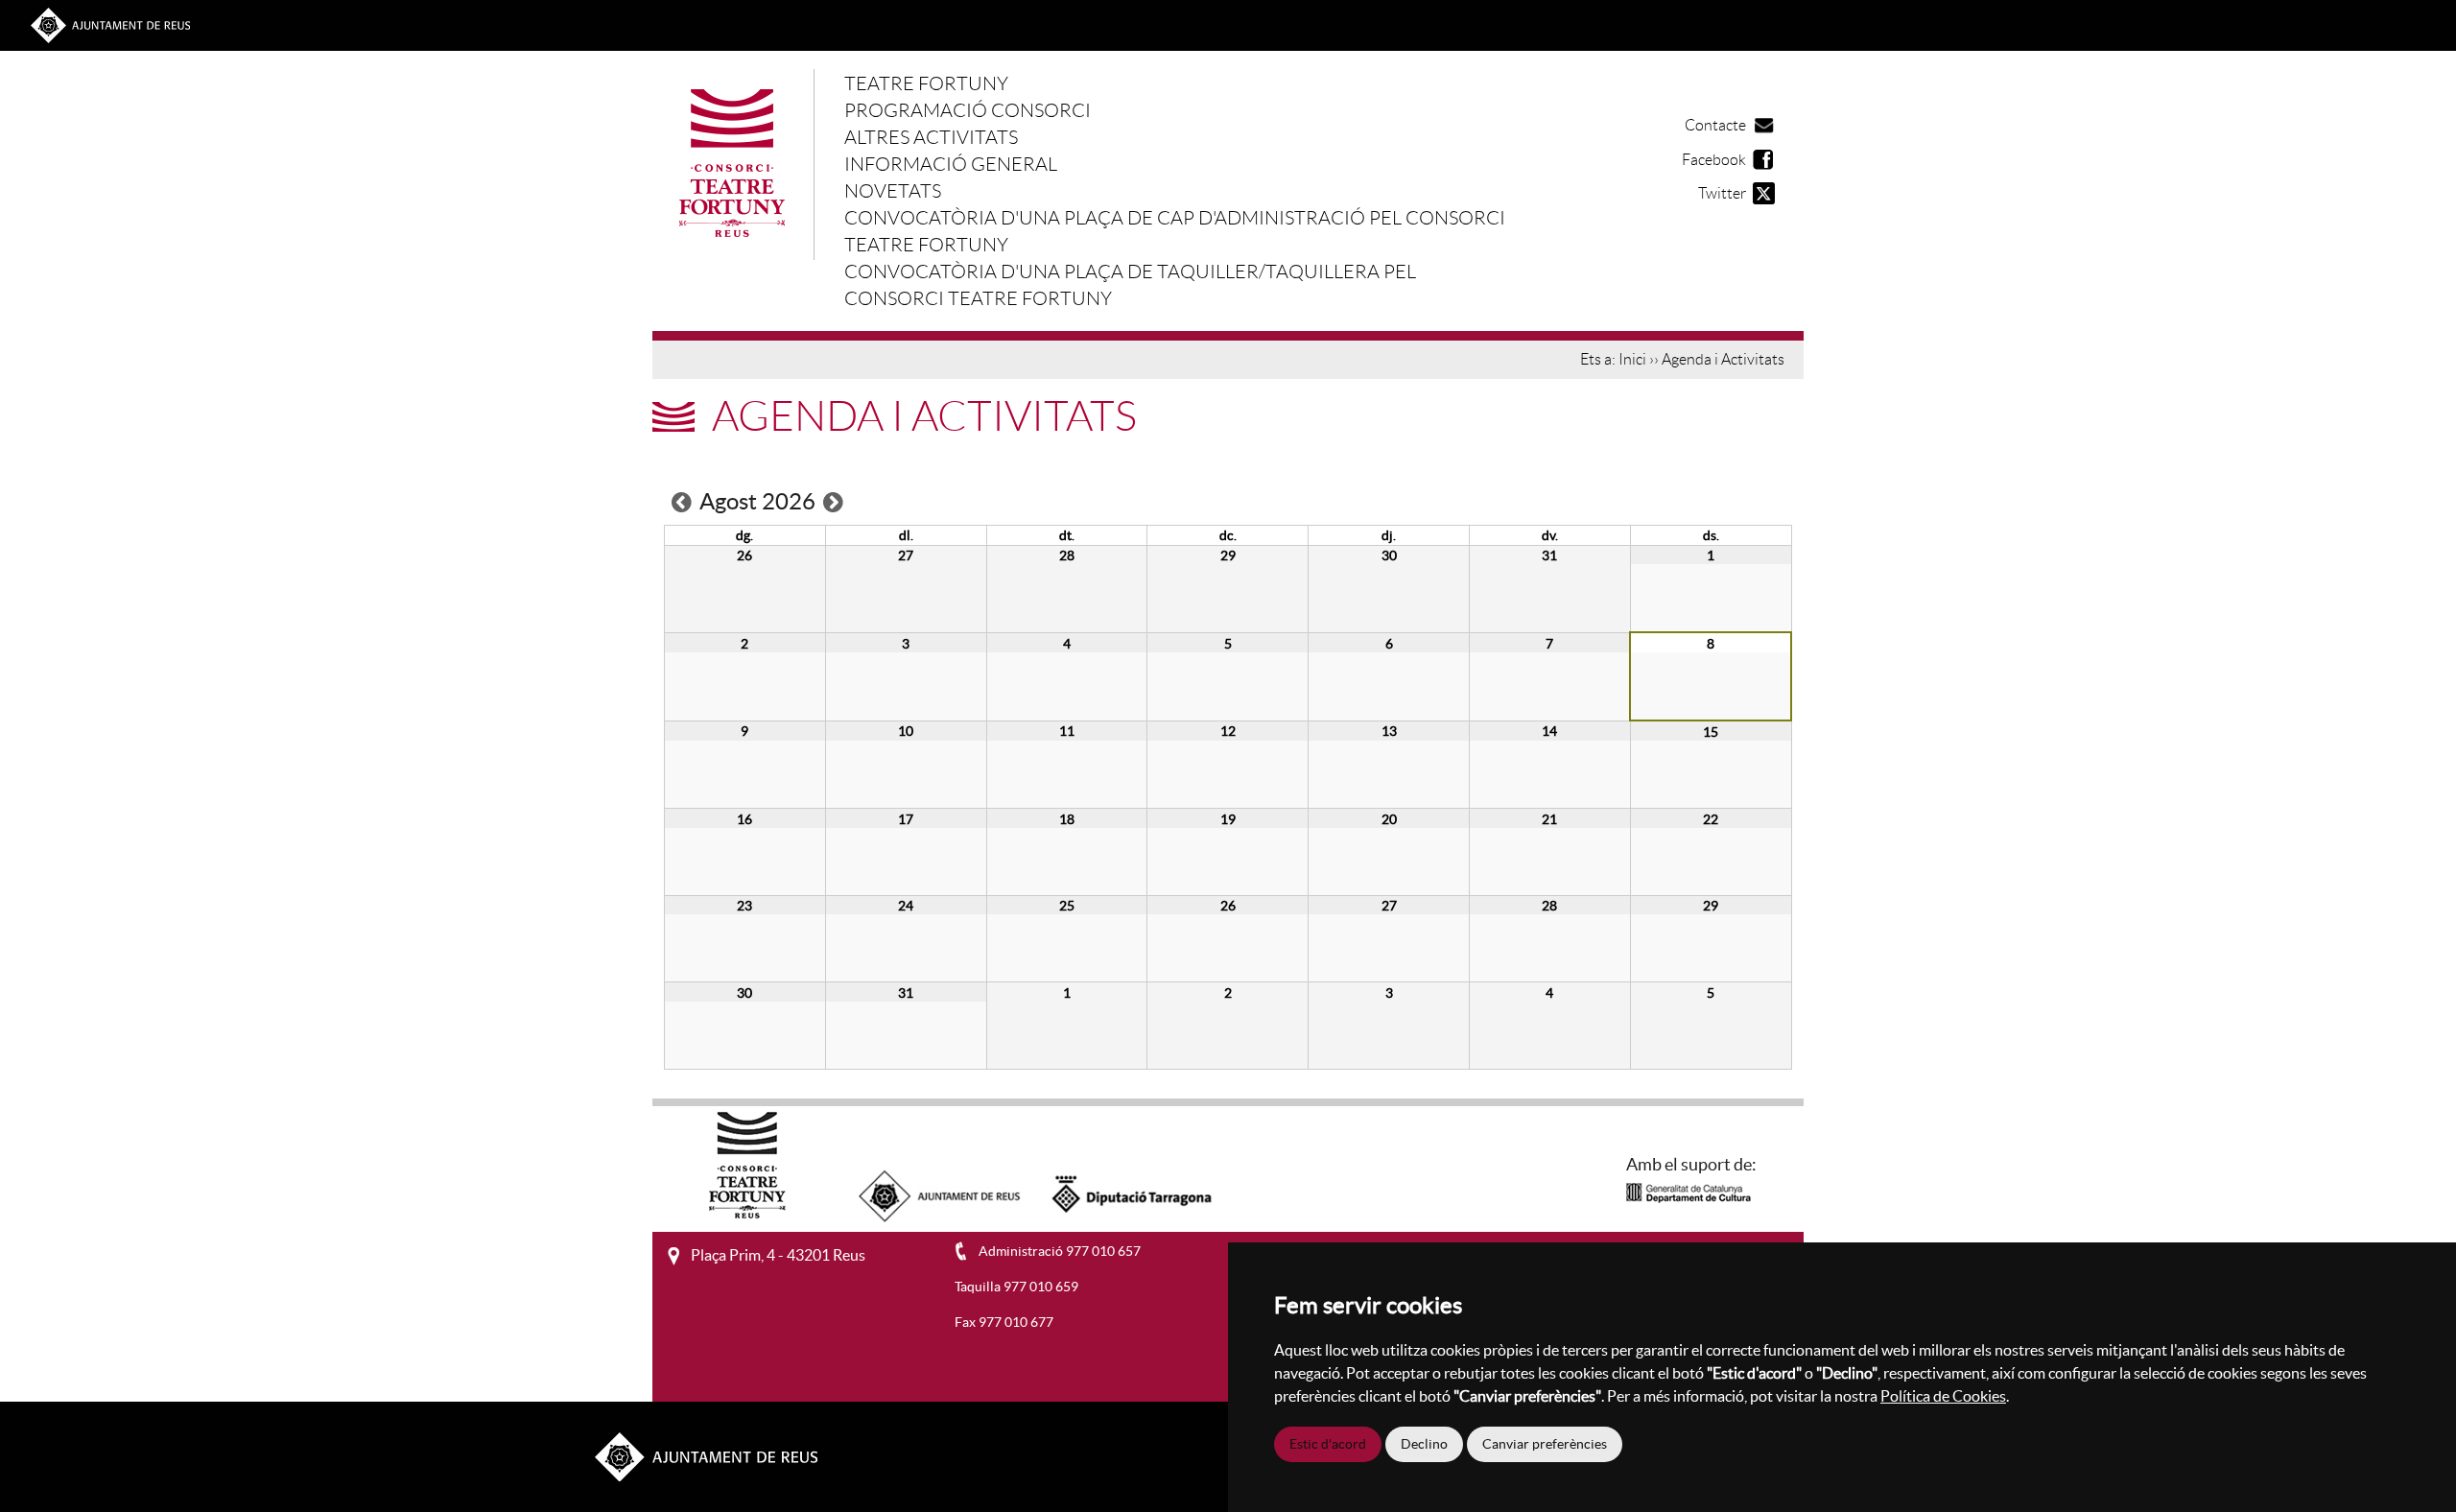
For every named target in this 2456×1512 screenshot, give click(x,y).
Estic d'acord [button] (1328, 1444)
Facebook (1714, 160)
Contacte (1715, 125)
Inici (1632, 360)
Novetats (893, 191)
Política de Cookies (1943, 1396)
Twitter (1722, 193)
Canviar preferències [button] (1545, 1444)
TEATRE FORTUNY (926, 83)
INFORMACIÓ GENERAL (951, 164)
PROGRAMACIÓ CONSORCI (968, 110)
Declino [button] (1424, 1444)
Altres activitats (931, 137)
